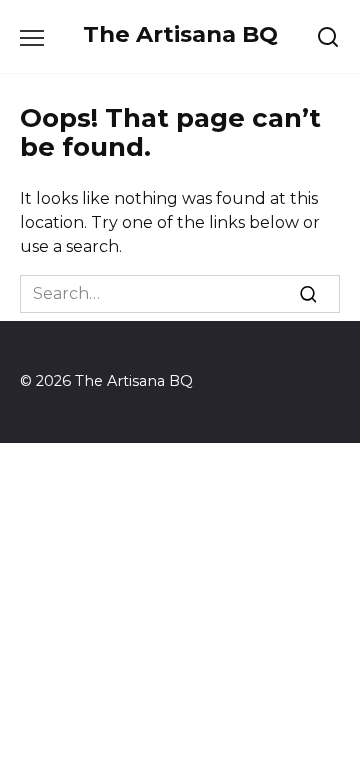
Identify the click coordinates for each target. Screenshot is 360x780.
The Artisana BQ (180, 34)
